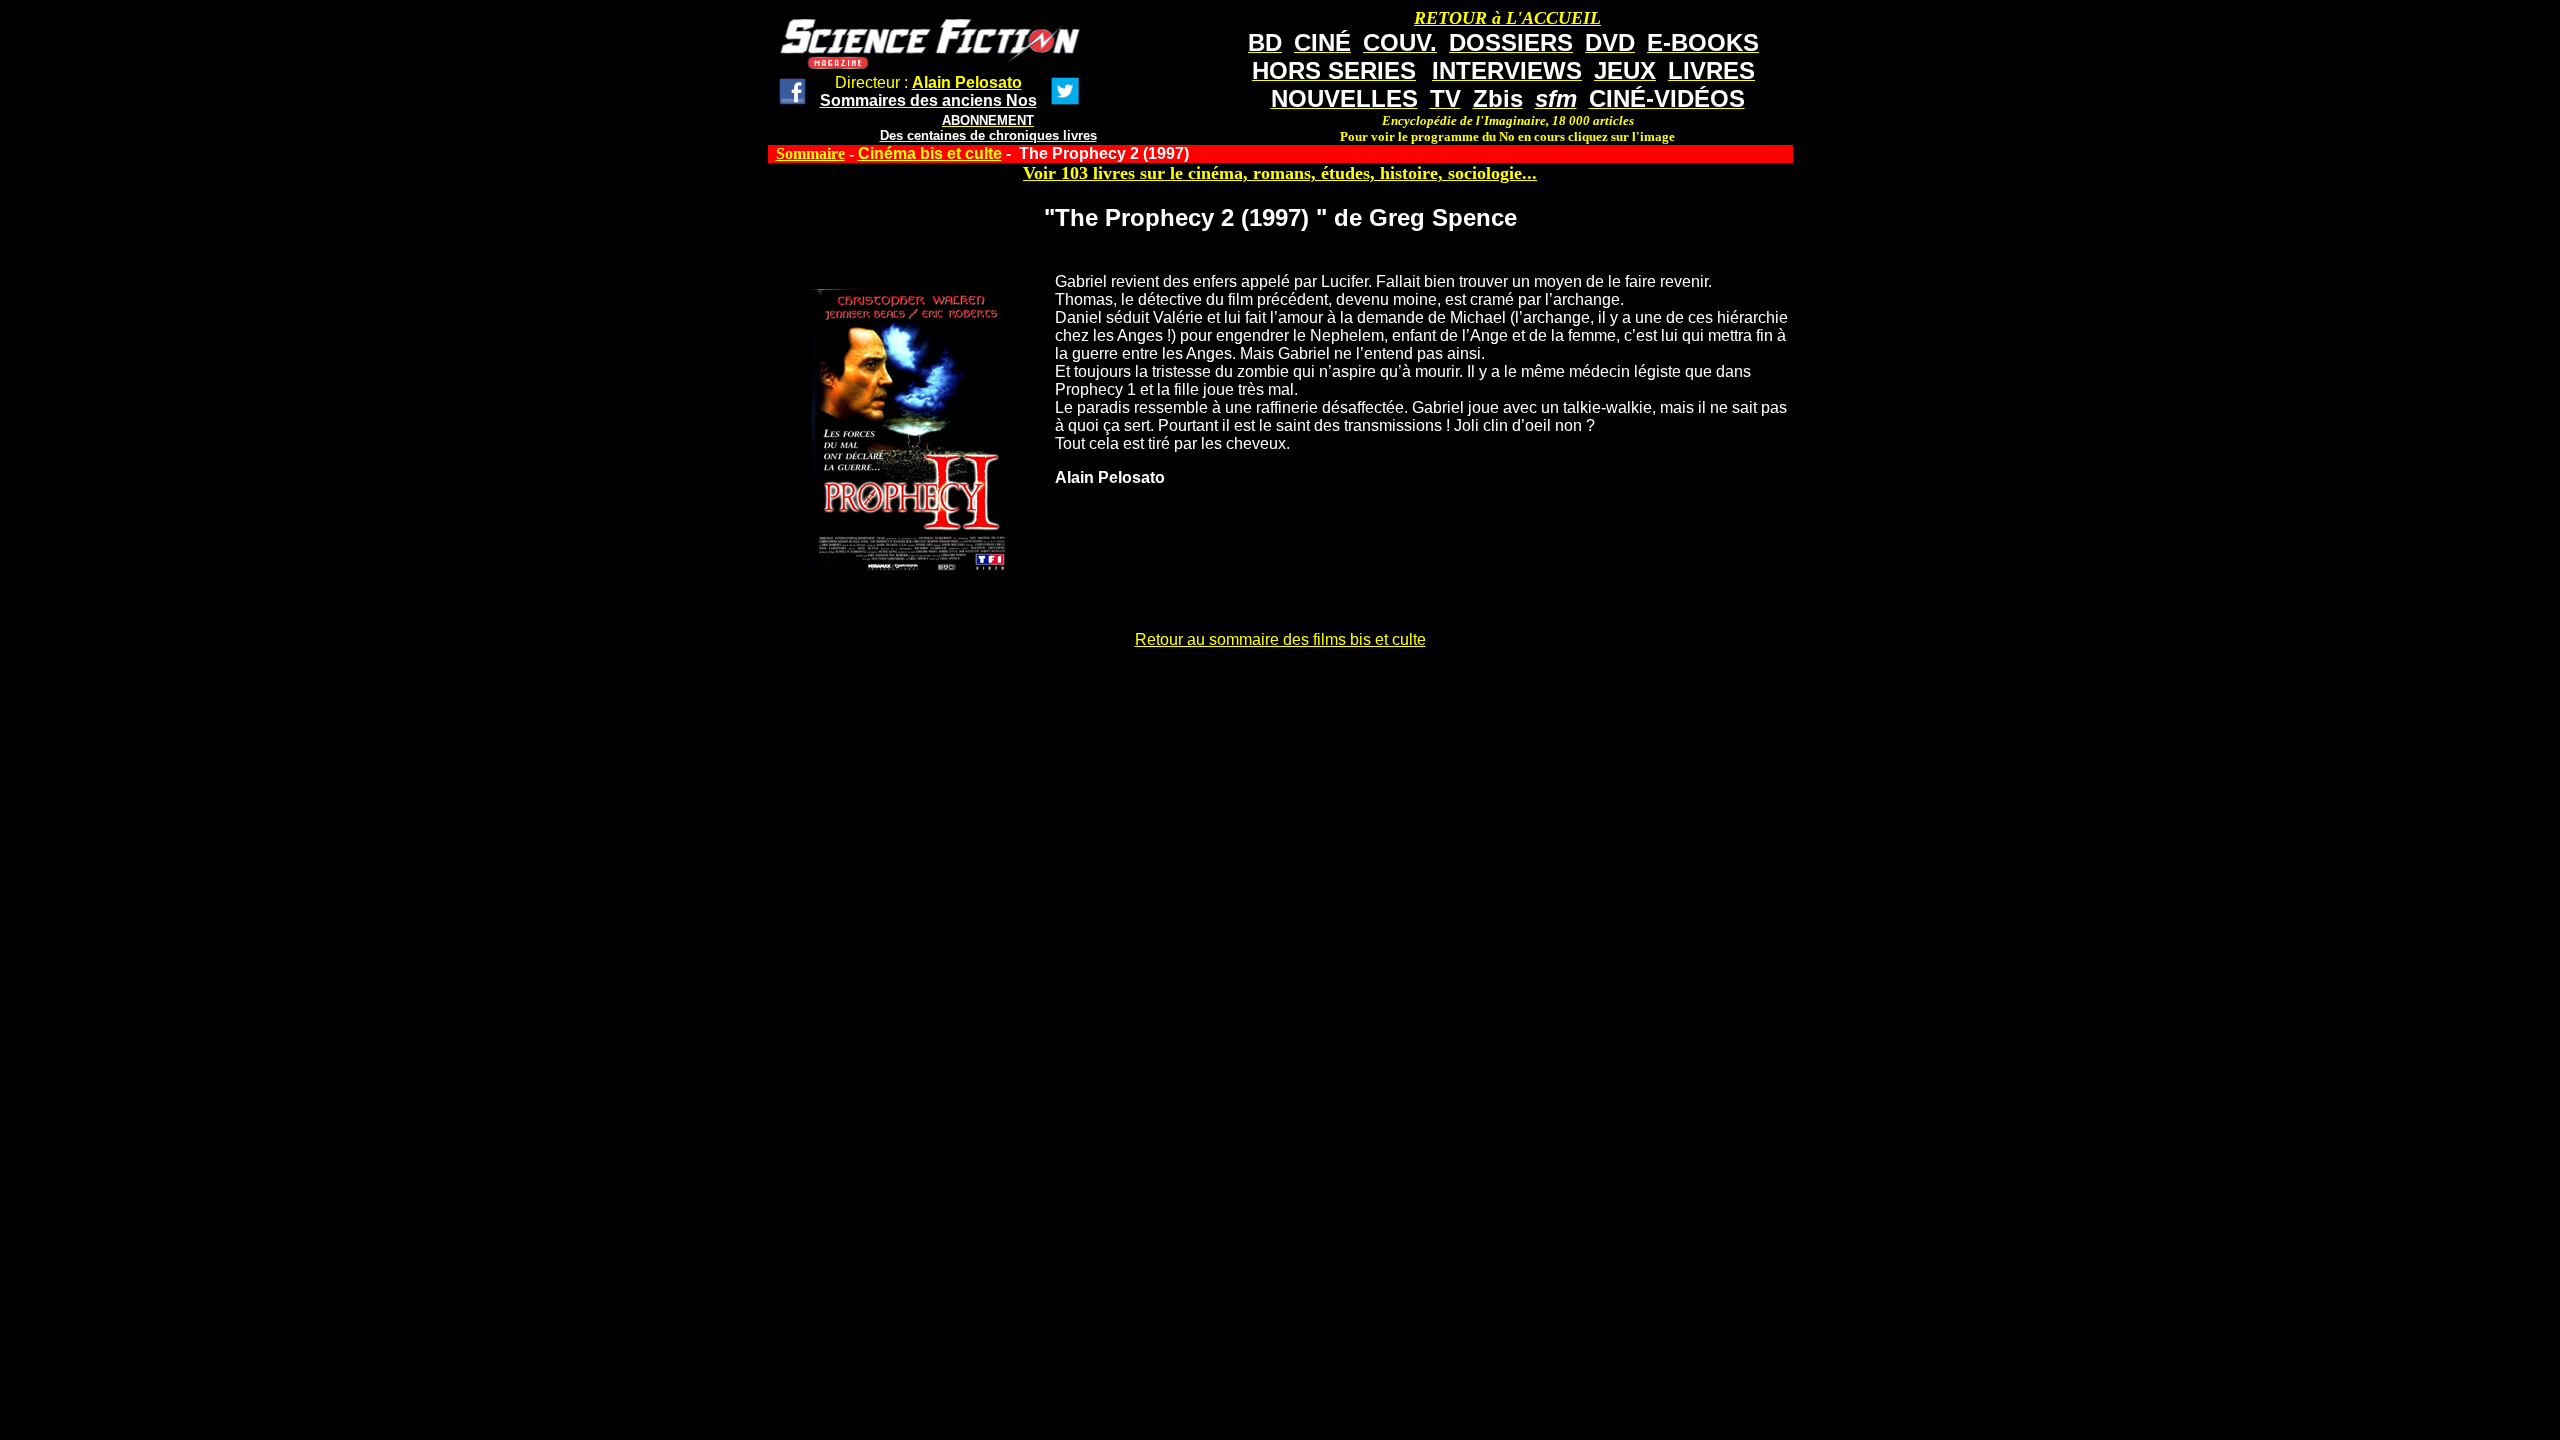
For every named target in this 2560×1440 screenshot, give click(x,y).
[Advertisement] (1280, 712)
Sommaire (810, 153)
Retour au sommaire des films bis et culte (1280, 639)
